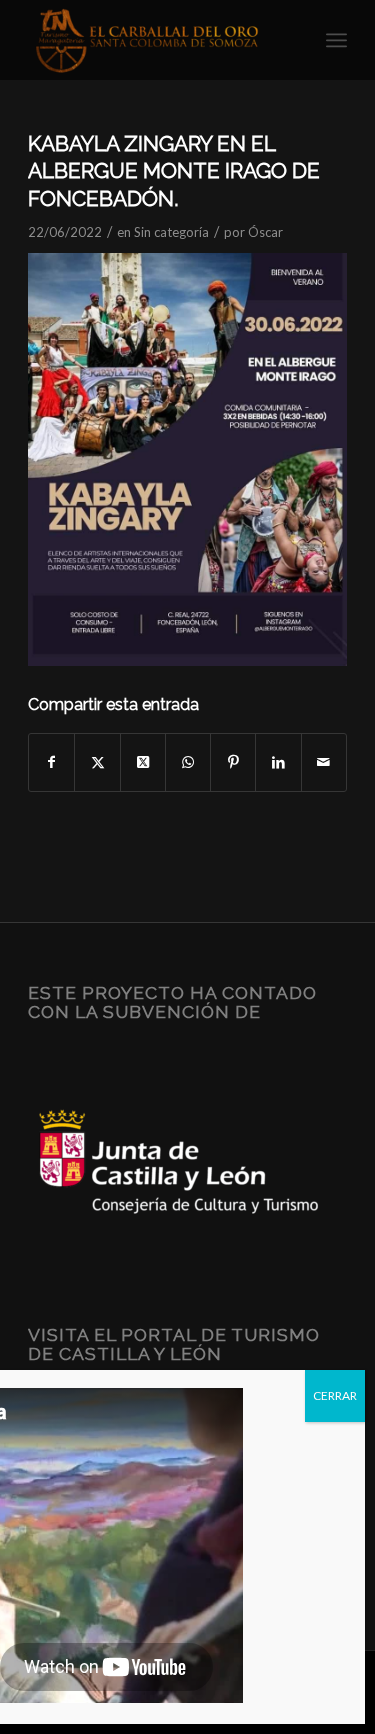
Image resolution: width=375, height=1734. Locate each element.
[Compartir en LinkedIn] (278, 762)
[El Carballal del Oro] (155, 40)
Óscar (265, 232)
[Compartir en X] (97, 762)
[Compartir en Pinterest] (233, 762)
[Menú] (336, 40)
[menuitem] (336, 40)
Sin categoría (171, 232)
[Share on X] (143, 762)
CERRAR (335, 1395)
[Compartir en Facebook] (51, 762)
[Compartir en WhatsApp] (188, 762)
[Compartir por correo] (324, 762)
